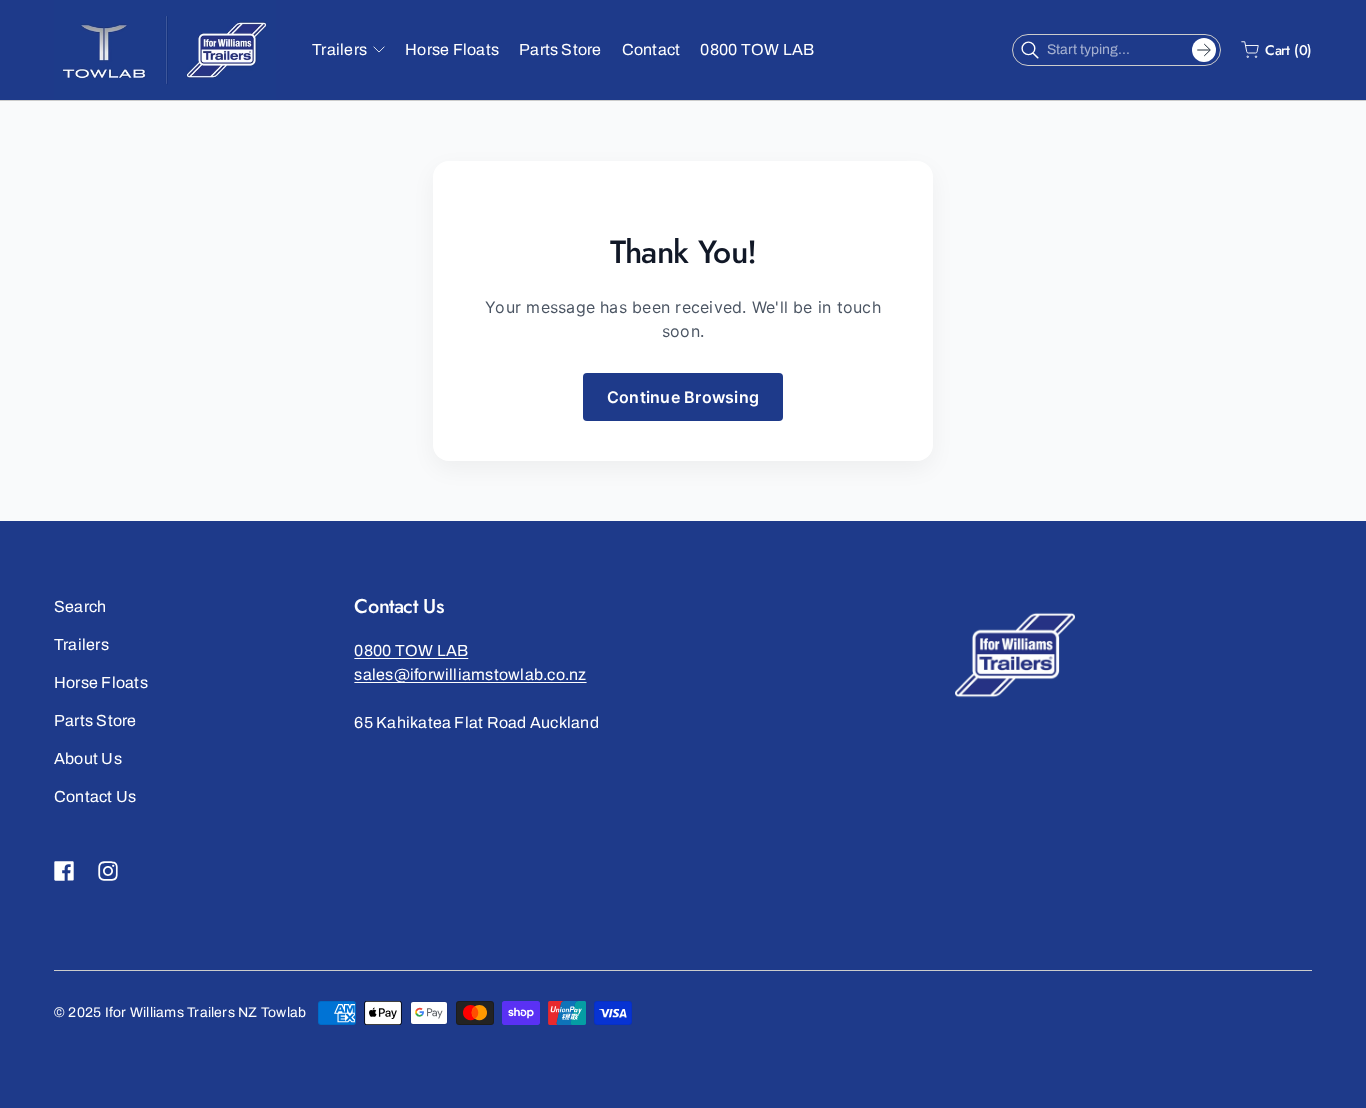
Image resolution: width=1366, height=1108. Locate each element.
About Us (88, 758)
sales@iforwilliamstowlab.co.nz (470, 674)
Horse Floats (101, 682)
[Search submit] (1204, 50)
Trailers (81, 644)
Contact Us (95, 796)
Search (80, 606)
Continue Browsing (683, 397)
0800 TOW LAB (411, 650)
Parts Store (95, 720)
